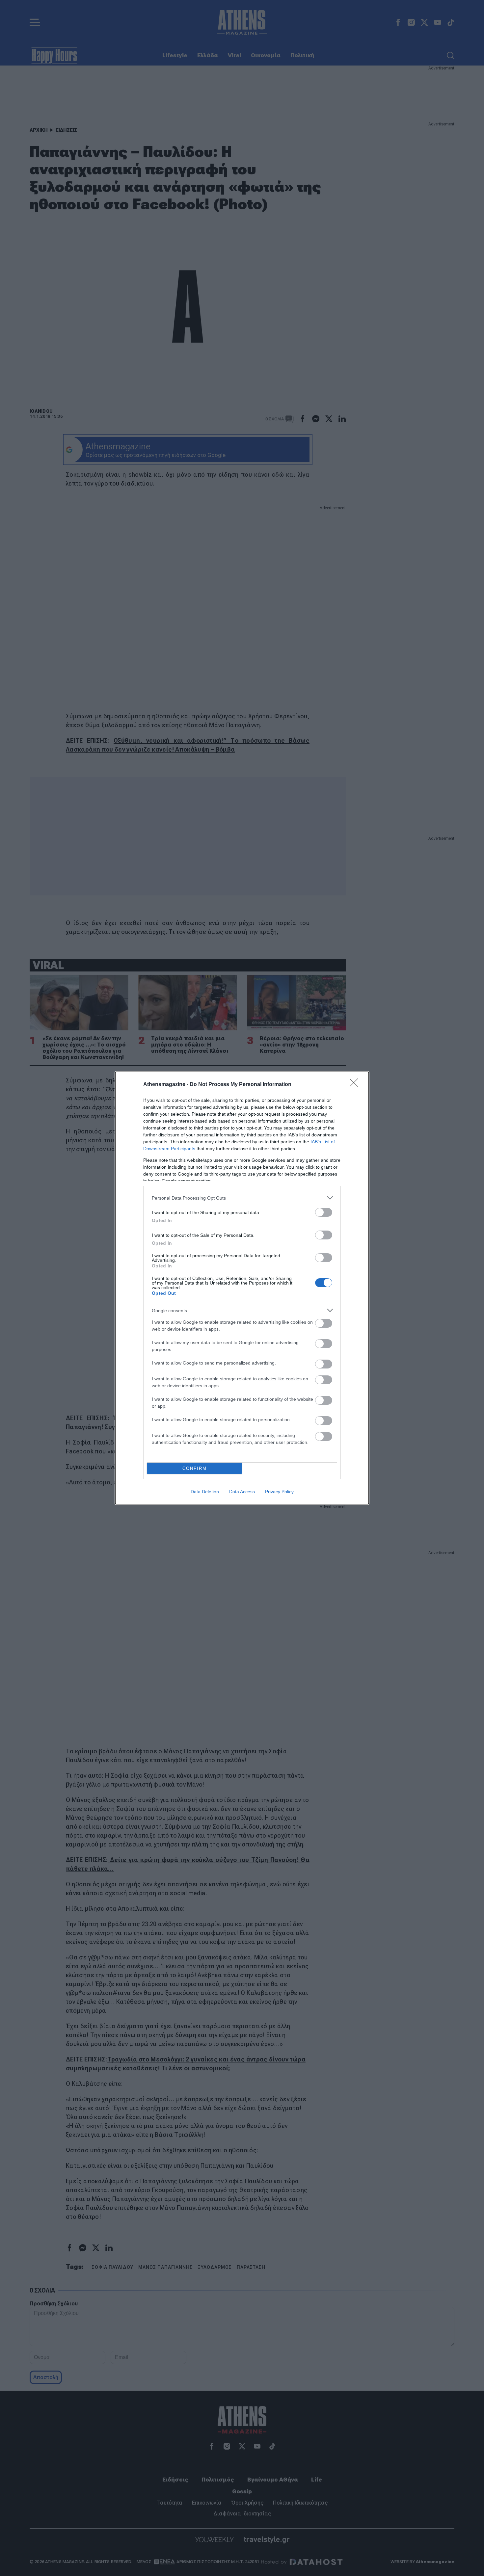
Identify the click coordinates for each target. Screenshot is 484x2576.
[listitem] (242, 1198)
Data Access (242, 1492)
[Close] (356, 1085)
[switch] (324, 1212)
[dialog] (242, 1288)
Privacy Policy (279, 1492)
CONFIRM (195, 1468)
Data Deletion (205, 1492)
